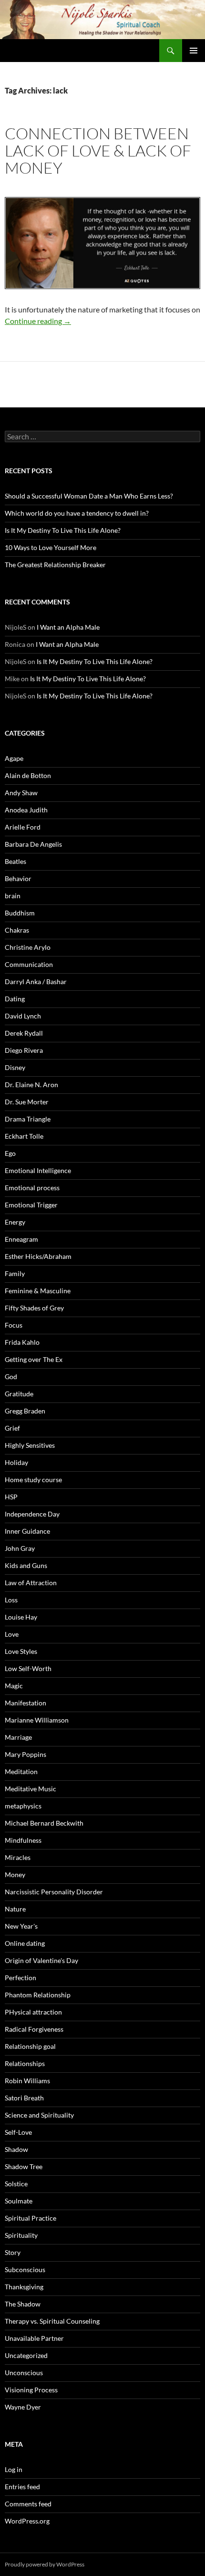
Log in (14, 2469)
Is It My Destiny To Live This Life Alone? (63, 530)
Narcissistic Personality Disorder (54, 1892)
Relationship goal (30, 2046)
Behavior (18, 878)
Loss (11, 1600)
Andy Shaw (21, 793)
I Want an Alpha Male (68, 627)
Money (15, 1875)
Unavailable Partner (34, 2338)
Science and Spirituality (39, 2115)
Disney (15, 1067)
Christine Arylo (28, 947)
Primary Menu (194, 51)
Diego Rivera (24, 1050)
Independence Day (32, 1514)
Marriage (18, 1737)
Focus (14, 1325)
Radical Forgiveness (34, 2029)
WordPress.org (27, 2521)
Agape (14, 758)
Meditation (21, 1771)
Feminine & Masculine (38, 1291)
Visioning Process (31, 2390)
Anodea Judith (26, 810)
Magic (14, 1686)
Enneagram (21, 1239)
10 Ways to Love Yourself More (51, 547)
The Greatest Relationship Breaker (55, 565)
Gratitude (19, 1394)
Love (12, 1634)
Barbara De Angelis (33, 844)
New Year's (21, 1926)
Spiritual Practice (31, 2218)
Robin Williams (27, 2081)
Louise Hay (21, 1617)
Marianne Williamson (37, 1720)
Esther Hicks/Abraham (38, 1256)
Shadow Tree (24, 2166)
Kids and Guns (26, 1565)
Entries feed (22, 2487)
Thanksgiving (24, 2287)
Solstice (16, 2184)
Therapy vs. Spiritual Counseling (52, 2321)
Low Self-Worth (28, 1668)
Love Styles (21, 1651)
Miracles (18, 1857)
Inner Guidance (27, 1531)
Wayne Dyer (23, 2407)
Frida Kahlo (22, 1342)
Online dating (25, 1943)
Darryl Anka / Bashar (36, 982)
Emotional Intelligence (38, 1170)
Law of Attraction (31, 1583)
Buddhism (20, 913)
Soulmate (19, 2201)
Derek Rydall (24, 1033)
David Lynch (23, 1016)
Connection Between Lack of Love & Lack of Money (98, 151)
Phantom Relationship (38, 1995)
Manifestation (26, 1703)
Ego (10, 1153)
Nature (15, 1909)
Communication (29, 964)
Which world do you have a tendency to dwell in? (77, 513)
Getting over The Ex (34, 1359)
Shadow (16, 2149)
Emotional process (32, 1188)
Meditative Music (31, 1789)
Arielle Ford (23, 827)
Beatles (15, 861)
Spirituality (21, 2235)
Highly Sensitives (30, 1445)
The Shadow (23, 2304)
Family (15, 1273)
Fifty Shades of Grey (34, 1308)
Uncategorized (26, 2355)
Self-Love (18, 2132)
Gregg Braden (25, 1411)
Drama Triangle (28, 1119)
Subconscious (25, 2270)
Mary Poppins (26, 1754)
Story (13, 2252)
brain (13, 896)
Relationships (25, 2063)
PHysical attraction (33, 2012)
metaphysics (23, 1806)
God (11, 1376)
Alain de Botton (28, 775)
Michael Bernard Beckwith (44, 1823)
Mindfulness (23, 1840)
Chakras (17, 930)
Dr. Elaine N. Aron (31, 1085)
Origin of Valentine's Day (41, 1960)
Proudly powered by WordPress (45, 2564)
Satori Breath (24, 2098)
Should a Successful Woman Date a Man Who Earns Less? (89, 496)
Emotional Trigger (31, 1205)
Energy (15, 1222)
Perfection (20, 1978)
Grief (12, 1428)
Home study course (33, 1480)
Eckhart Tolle (24, 1136)
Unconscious (24, 2373)
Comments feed (28, 2504)
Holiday (16, 1462)
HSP (11, 1497)
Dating (15, 999)
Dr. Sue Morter (27, 1102)
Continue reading (38, 321)
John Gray (20, 1548)
